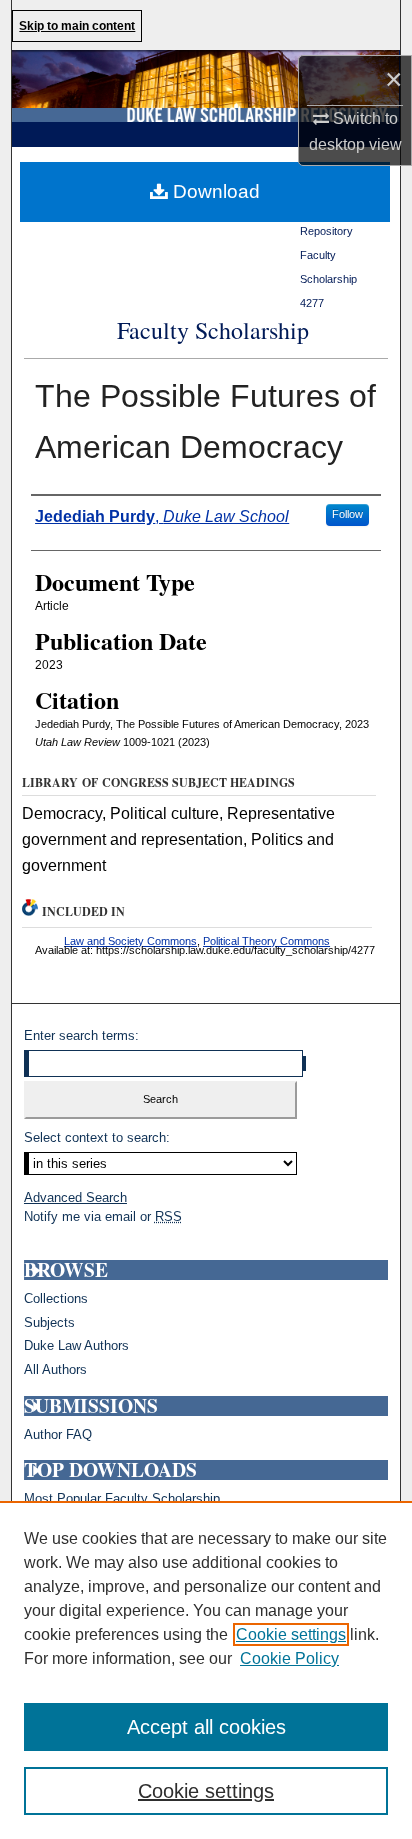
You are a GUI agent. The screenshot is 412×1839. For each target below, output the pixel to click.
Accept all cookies (206, 1727)
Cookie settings (291, 1634)
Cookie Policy (289, 1658)
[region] (206, 1670)
